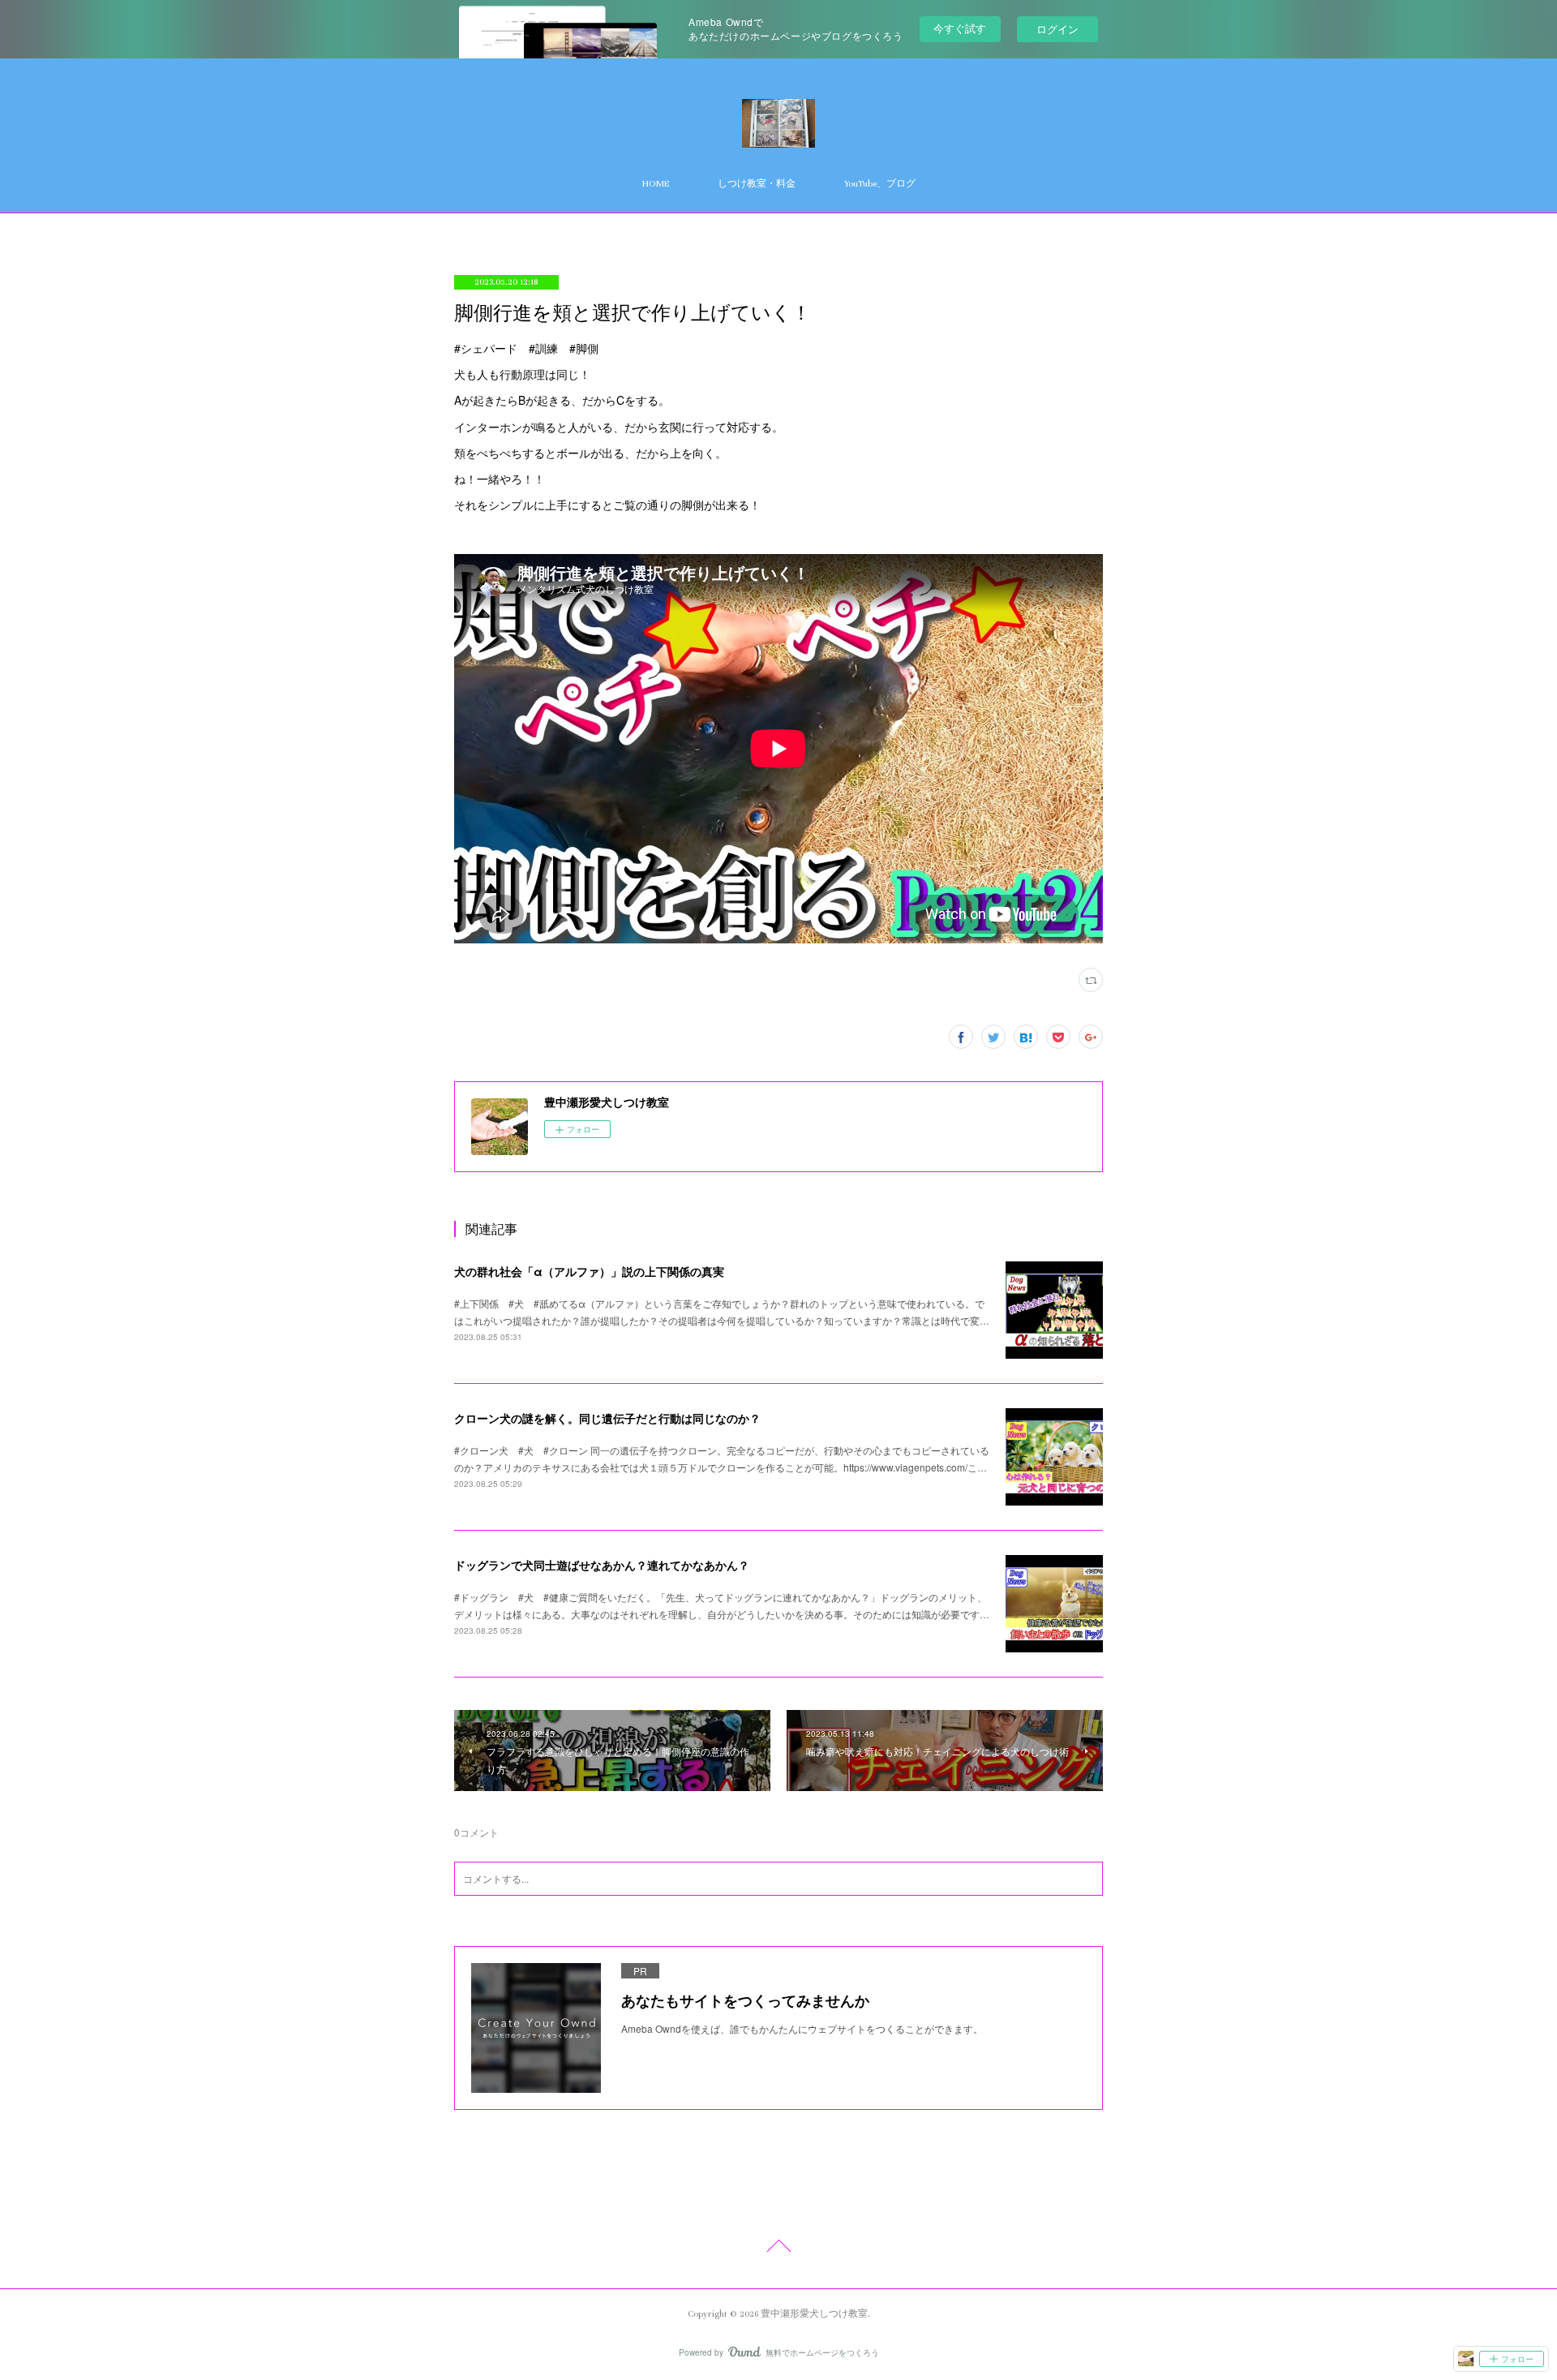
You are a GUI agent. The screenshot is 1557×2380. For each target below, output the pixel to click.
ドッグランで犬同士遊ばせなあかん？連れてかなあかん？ (602, 1565)
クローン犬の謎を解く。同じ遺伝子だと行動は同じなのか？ (607, 1418)
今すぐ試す (960, 28)
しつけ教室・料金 (757, 184)
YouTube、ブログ (880, 184)
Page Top (778, 2249)
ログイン (1057, 29)
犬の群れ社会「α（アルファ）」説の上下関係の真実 (589, 1271)
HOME (656, 184)
